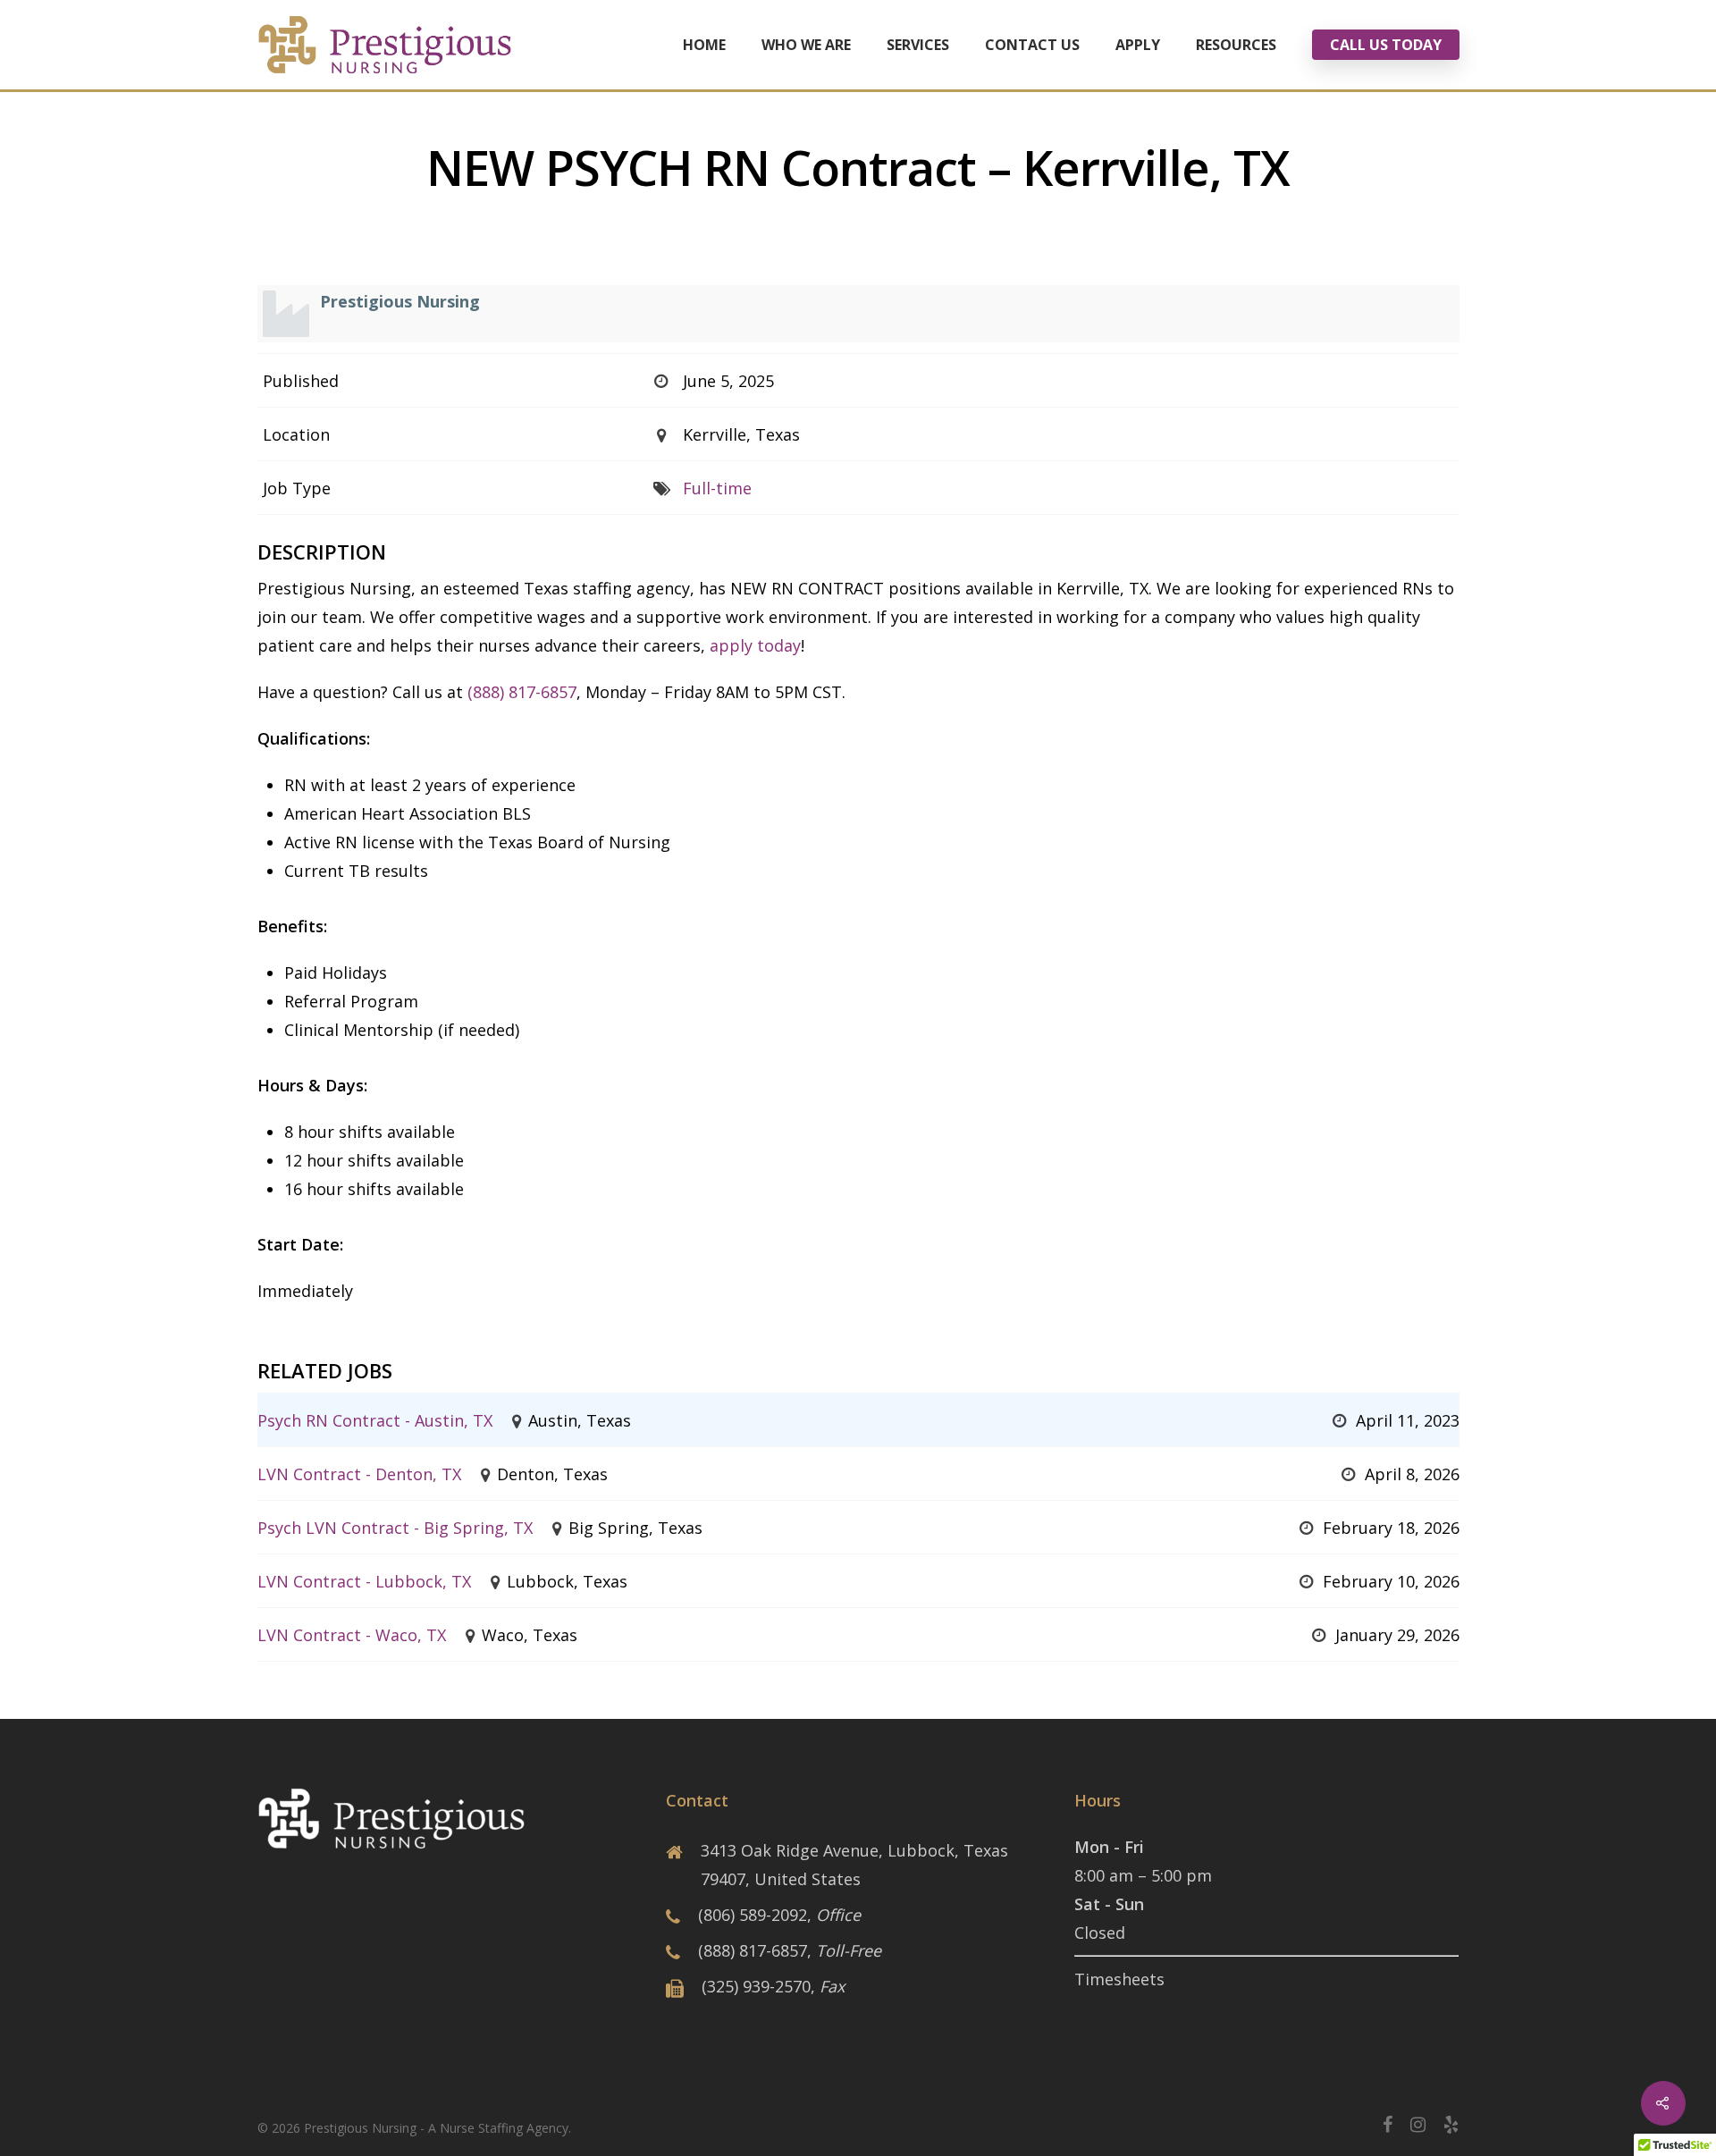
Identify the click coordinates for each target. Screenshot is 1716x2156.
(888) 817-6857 (522, 692)
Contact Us (1032, 45)
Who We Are (806, 45)
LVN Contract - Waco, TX (352, 1635)
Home (704, 45)
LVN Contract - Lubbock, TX (364, 1581)
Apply (1138, 45)
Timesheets (1119, 1979)
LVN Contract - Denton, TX (359, 1474)
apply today (755, 645)
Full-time (717, 488)
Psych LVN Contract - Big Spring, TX (395, 1528)
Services (918, 45)
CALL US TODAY (1386, 45)
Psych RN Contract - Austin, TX (375, 1420)
